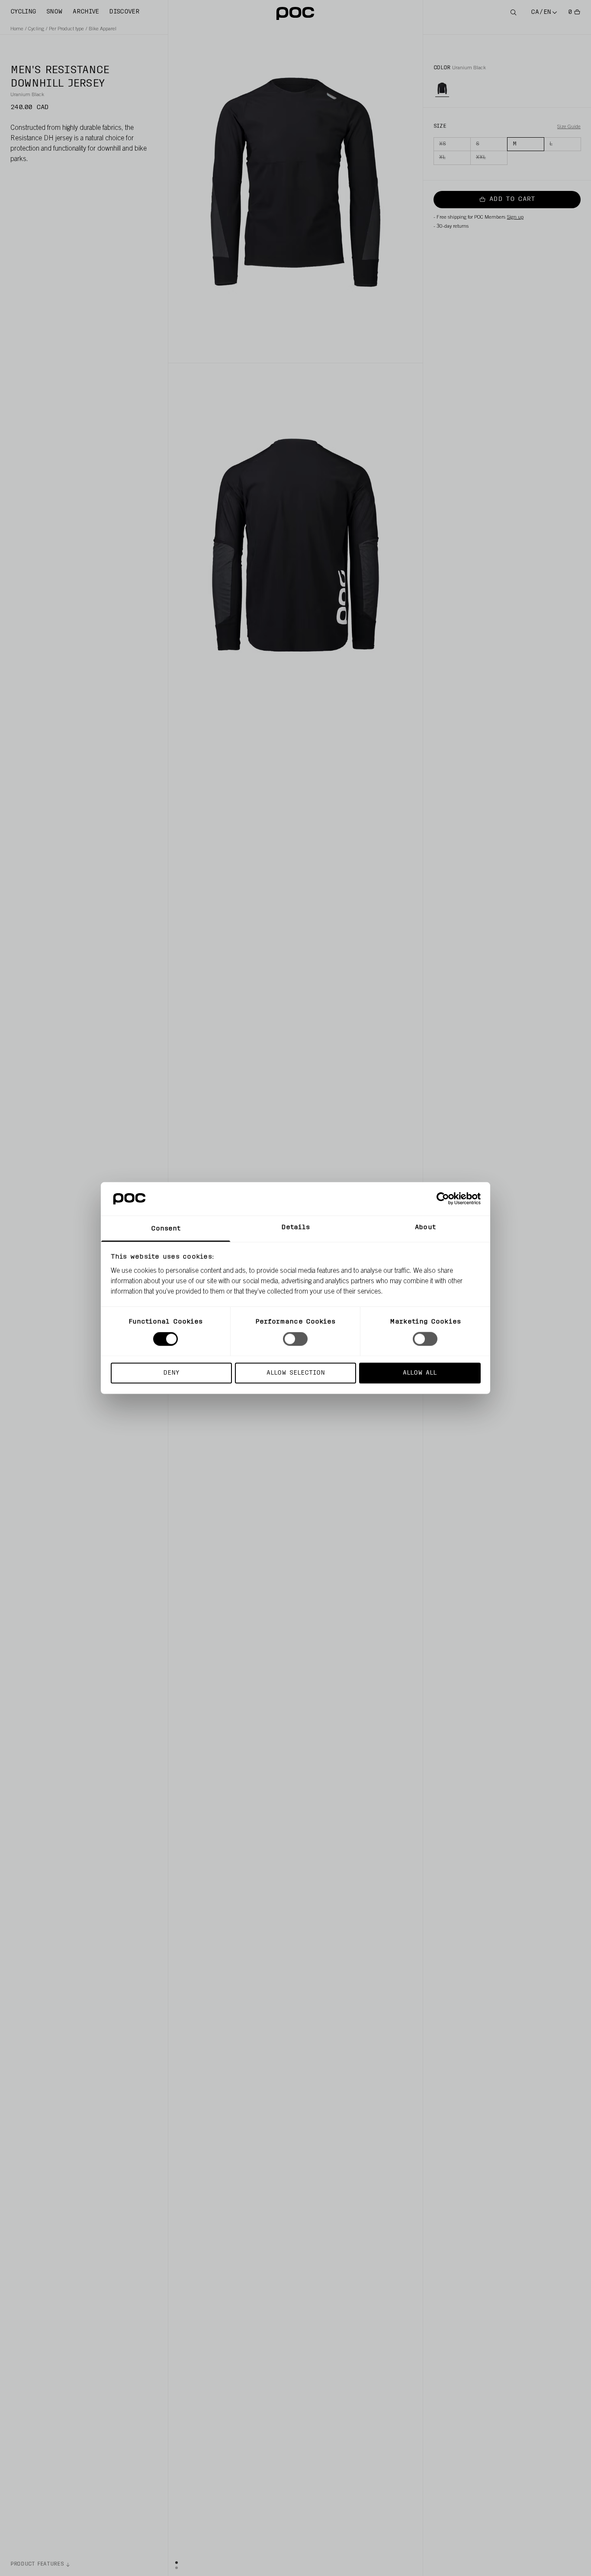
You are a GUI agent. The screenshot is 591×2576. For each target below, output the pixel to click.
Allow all (420, 1373)
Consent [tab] (166, 1228)
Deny (171, 1373)
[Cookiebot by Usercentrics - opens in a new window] (443, 1199)
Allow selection (296, 1373)
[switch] (295, 1339)
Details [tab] (296, 1227)
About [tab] (425, 1227)
